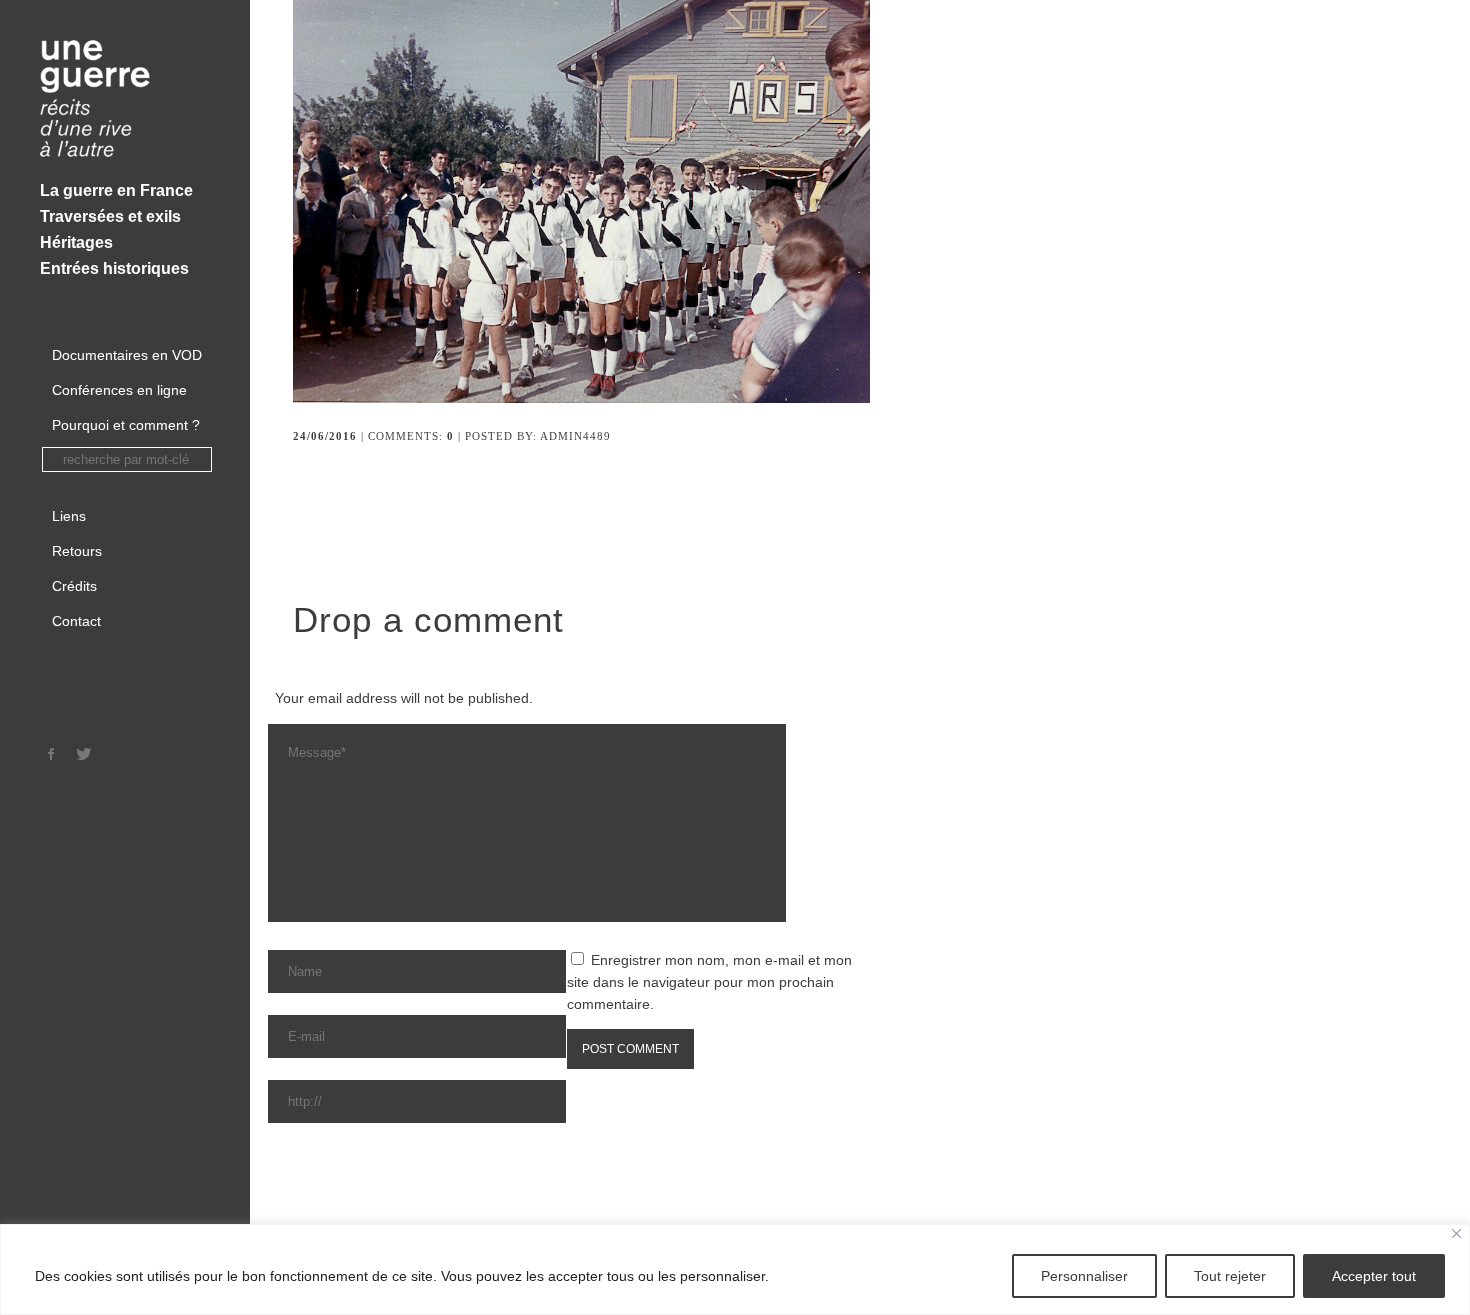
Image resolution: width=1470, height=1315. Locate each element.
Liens (69, 516)
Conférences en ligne (119, 390)
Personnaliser (1084, 1276)
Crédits (74, 586)
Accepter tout (1374, 1276)
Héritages (76, 242)
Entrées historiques (114, 268)
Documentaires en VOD (127, 355)
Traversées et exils (110, 216)
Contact (76, 621)
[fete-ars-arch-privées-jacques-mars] (595, 398)
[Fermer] (1456, 1233)
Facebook (52, 754)
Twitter (84, 754)
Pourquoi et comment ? (126, 425)
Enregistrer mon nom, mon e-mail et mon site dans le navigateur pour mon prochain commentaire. (709, 982)
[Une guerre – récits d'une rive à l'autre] (125, 101)
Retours (77, 551)
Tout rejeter (1230, 1276)
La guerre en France (116, 190)
